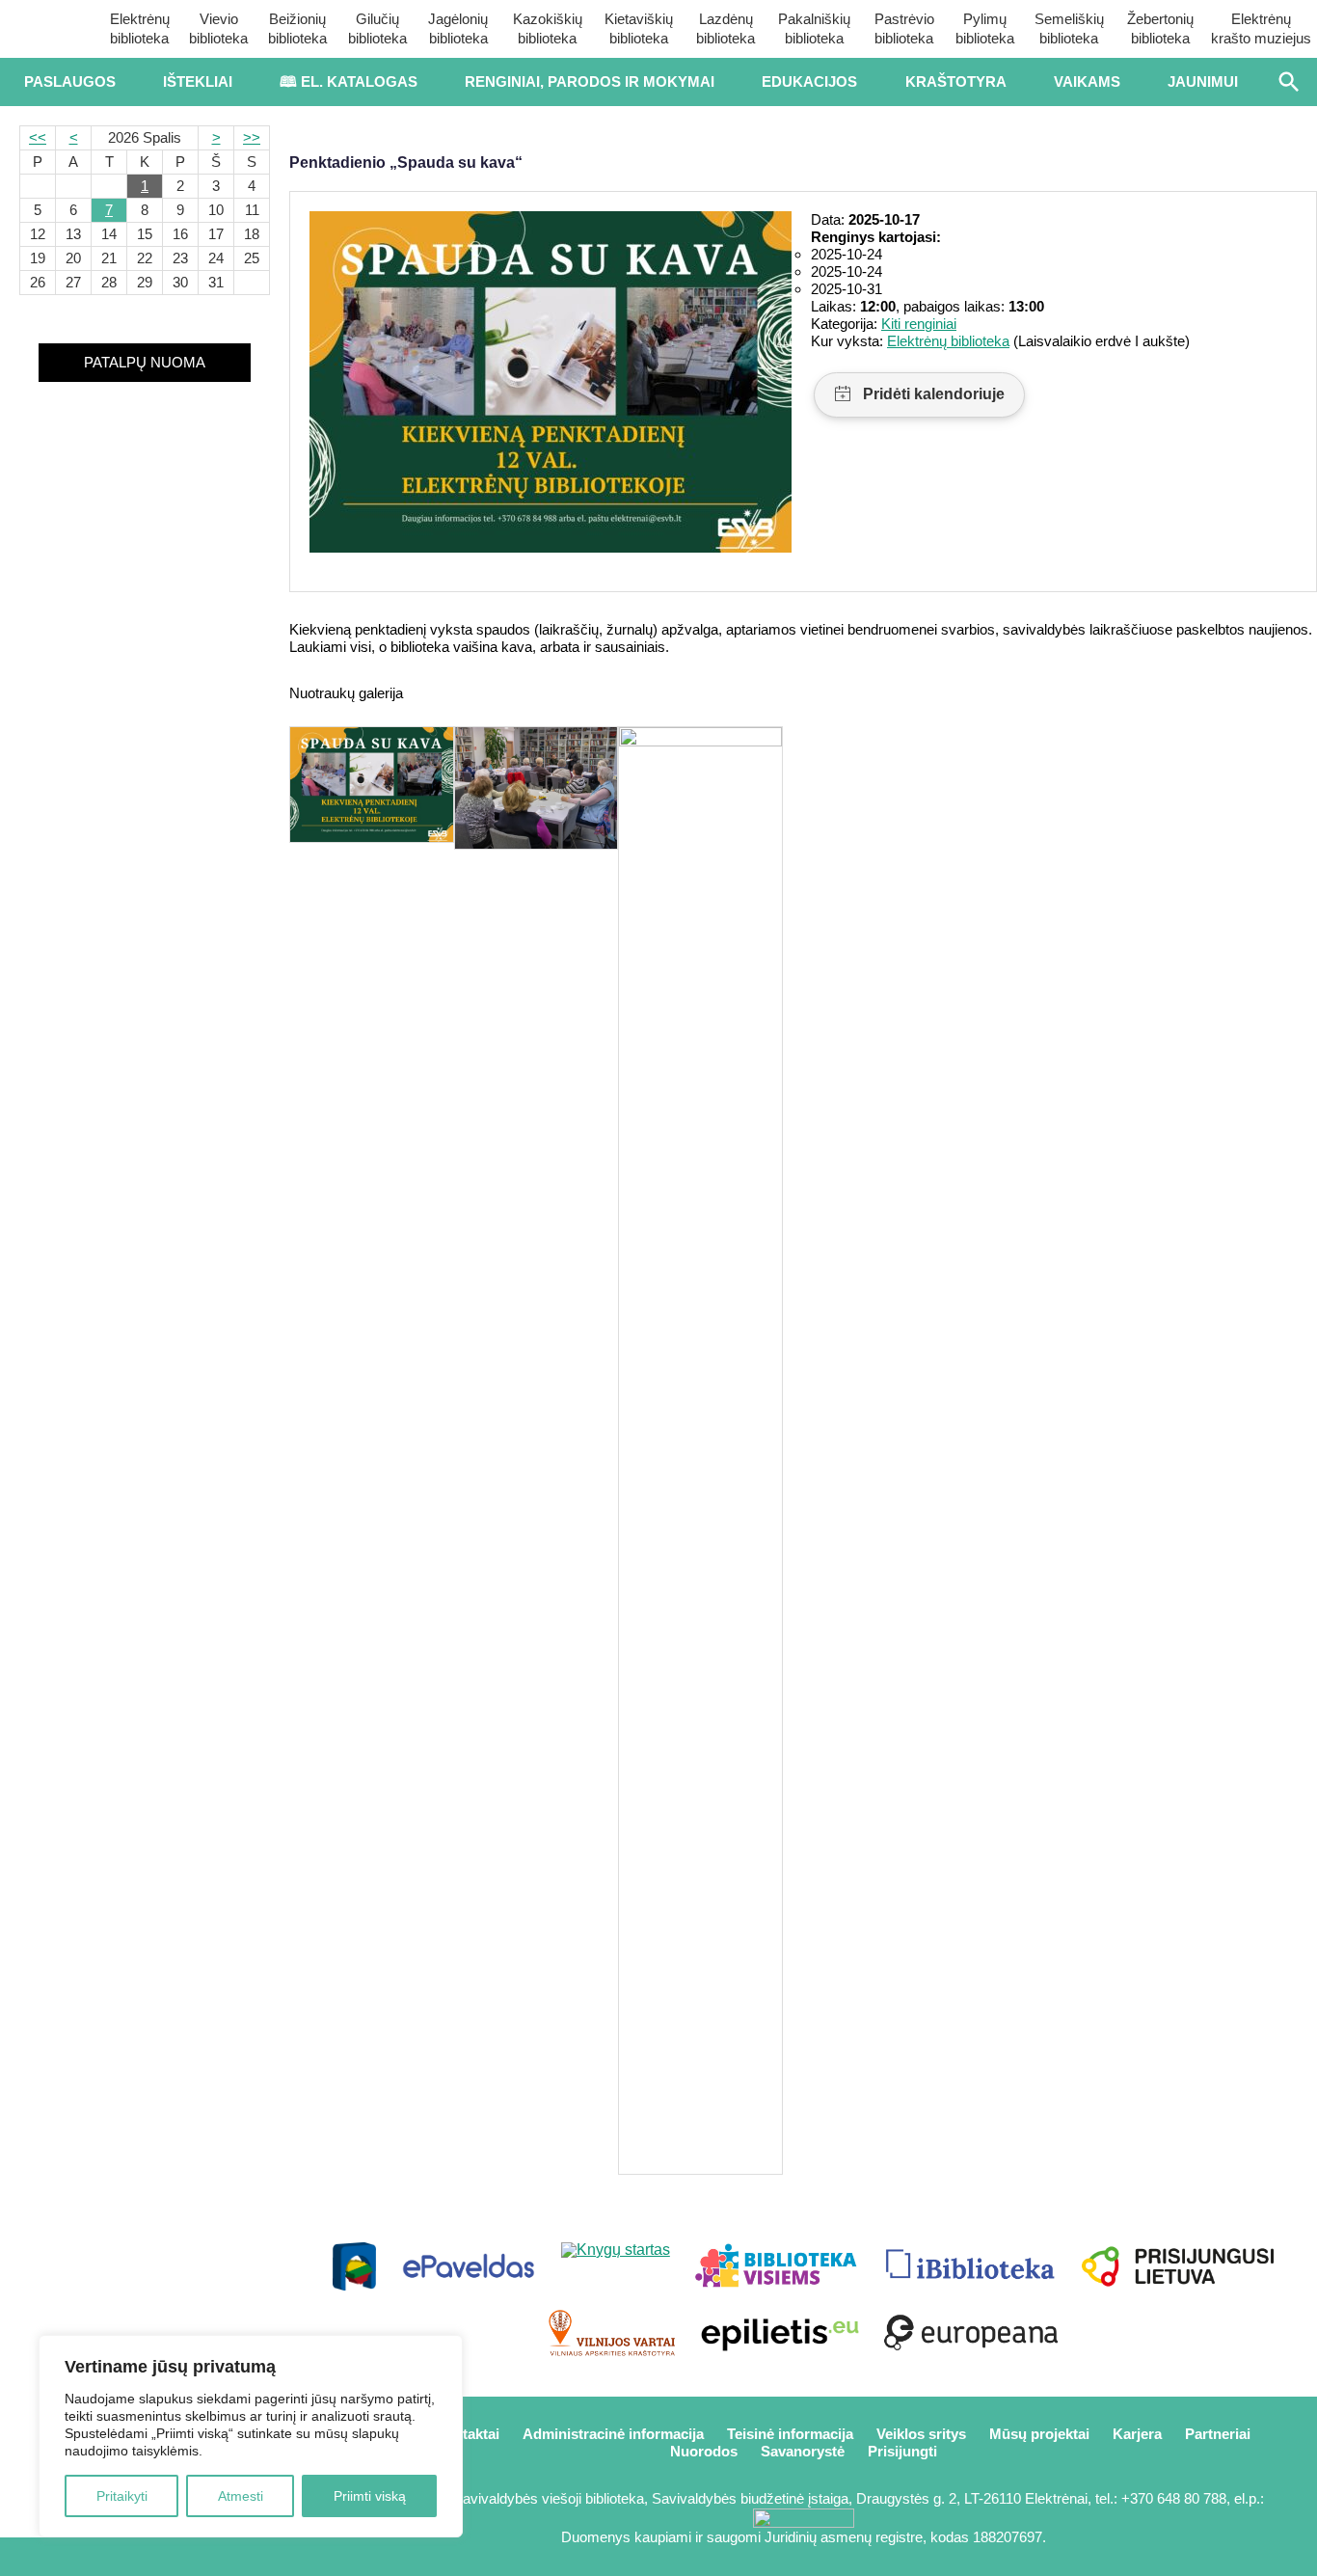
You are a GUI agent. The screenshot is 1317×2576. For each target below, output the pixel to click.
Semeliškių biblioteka (1069, 28)
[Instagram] (209, 2557)
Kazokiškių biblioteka (548, 28)
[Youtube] (145, 2557)
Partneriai (1218, 2434)
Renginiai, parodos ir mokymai (590, 81)
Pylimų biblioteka (985, 28)
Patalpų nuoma (145, 362)
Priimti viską (370, 2496)
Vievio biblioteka (218, 28)
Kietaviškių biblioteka (639, 28)
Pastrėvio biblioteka (904, 28)
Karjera (1137, 2434)
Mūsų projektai (1039, 2434)
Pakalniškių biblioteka (814, 28)
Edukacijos (809, 81)
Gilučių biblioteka (377, 28)
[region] (251, 2436)
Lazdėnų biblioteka (726, 28)
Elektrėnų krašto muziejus (1261, 28)
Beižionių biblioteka (297, 28)
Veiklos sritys (921, 2434)
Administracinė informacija (613, 2434)
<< (38, 137)
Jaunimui (1203, 81)
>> (252, 137)
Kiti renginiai (919, 324)
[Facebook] (81, 2557)
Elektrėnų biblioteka (140, 28)
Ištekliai (198, 81)
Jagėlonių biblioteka (458, 28)
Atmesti (241, 2496)
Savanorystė (803, 2451)
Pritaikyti (122, 2496)
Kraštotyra (956, 81)
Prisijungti (902, 2451)
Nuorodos (704, 2451)
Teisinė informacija (790, 2434)
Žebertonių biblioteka (1160, 28)
